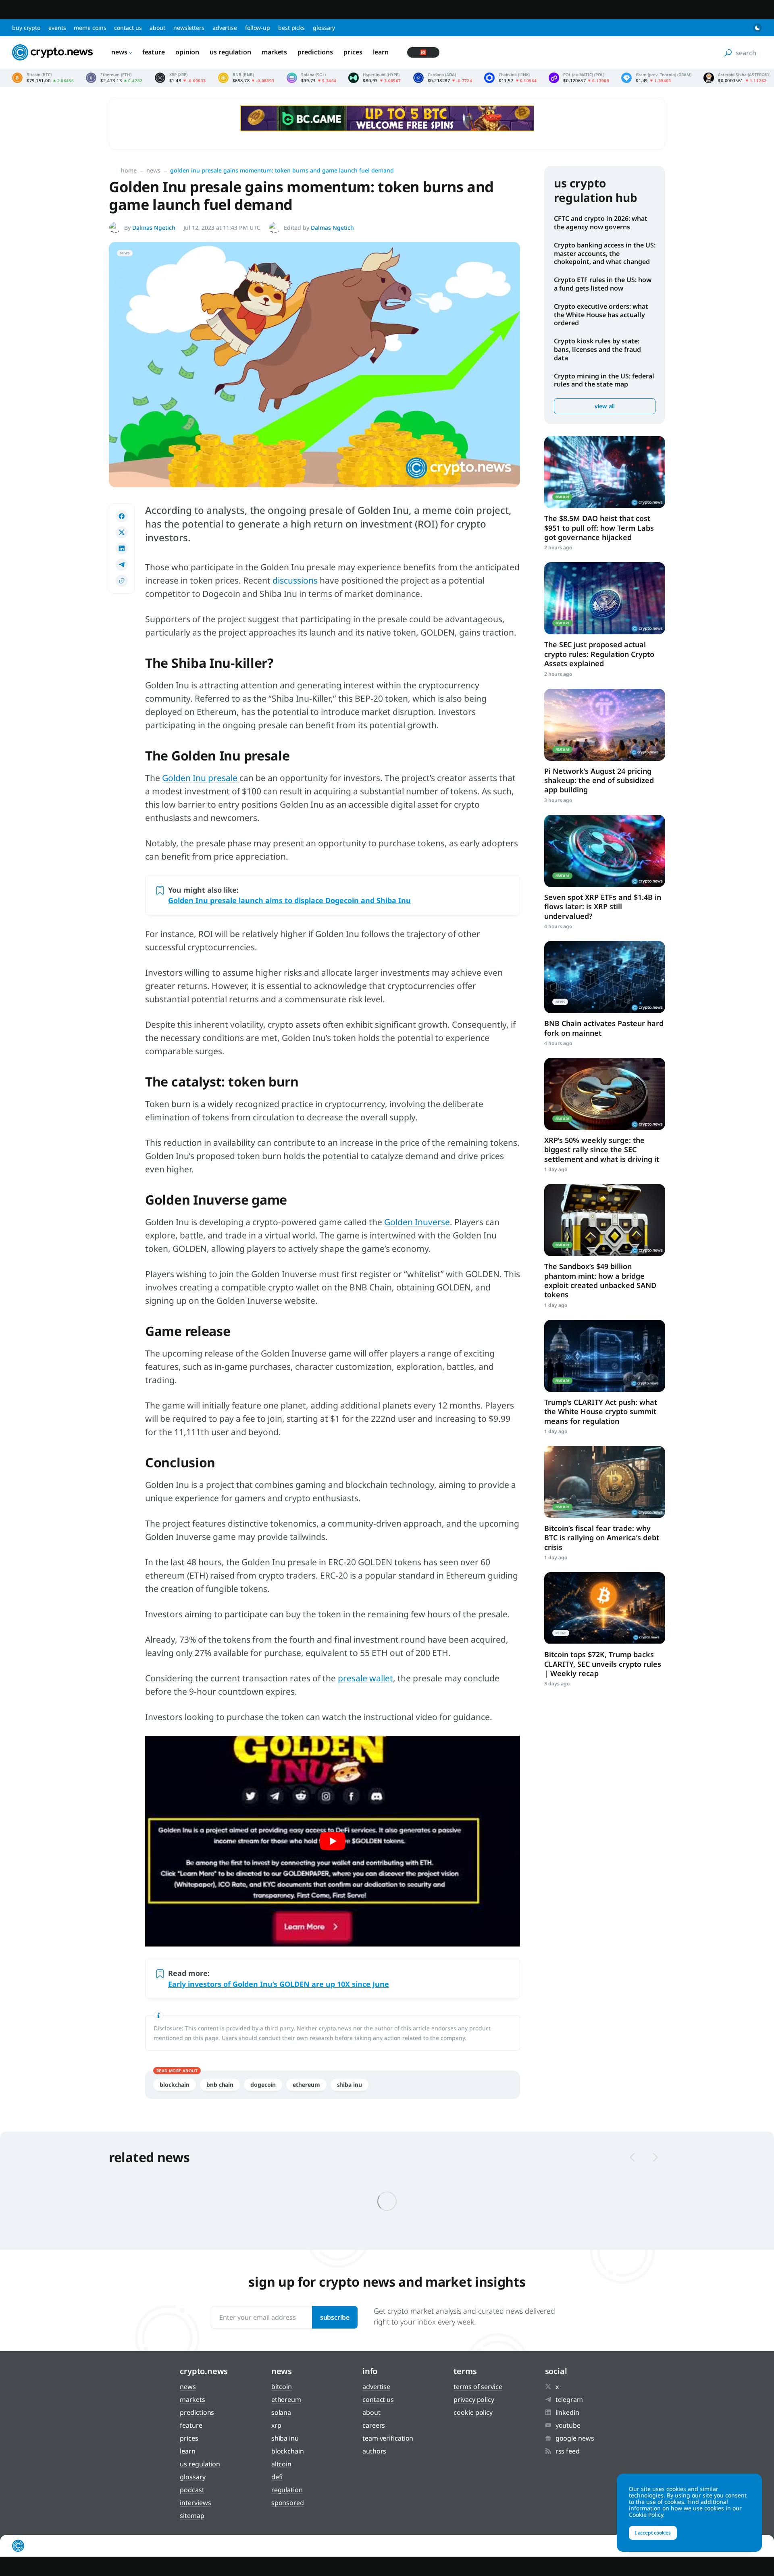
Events (57, 28)
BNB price (246, 78)
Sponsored (288, 2503)
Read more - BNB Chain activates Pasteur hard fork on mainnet (605, 977)
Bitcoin (282, 2387)
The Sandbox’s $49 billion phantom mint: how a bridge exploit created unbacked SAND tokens (600, 1280)
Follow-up (258, 28)
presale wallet (365, 1678)
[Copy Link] (122, 581)
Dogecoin (263, 2085)
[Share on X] (122, 532)
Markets (274, 52)
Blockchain (175, 2085)
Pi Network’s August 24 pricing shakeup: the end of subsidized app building (599, 780)
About (157, 28)
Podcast (192, 2490)
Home (129, 170)
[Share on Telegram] (122, 565)
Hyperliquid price (375, 78)
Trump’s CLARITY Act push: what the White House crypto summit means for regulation (601, 1412)
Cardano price (443, 78)
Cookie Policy (473, 2412)
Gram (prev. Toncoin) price (656, 78)
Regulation (287, 2490)
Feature (154, 52)
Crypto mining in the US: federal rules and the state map (604, 380)
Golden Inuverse (417, 1222)
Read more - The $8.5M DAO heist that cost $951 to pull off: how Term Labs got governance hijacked (605, 472)
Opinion (187, 52)
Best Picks (291, 28)
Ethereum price (114, 78)
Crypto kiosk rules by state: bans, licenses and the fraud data (597, 349)
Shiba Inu (350, 2085)
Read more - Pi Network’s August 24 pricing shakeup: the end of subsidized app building (605, 725)
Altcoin (281, 2464)
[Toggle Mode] (757, 28)
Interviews (195, 2503)
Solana (281, 2412)
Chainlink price (510, 78)
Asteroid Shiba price (737, 78)
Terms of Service (478, 2387)
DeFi (277, 2477)
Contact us (128, 28)
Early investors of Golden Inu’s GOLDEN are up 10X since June (279, 1984)
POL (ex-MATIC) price (579, 78)
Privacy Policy (474, 2399)
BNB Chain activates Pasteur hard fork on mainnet (604, 1028)
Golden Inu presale (200, 778)
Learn (381, 52)
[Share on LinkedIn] (122, 548)
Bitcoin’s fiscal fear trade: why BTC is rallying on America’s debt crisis (602, 1538)
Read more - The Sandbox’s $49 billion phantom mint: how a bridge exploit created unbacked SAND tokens (605, 1220)
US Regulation (230, 52)
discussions (295, 580)
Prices (353, 52)
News (119, 52)
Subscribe (335, 2317)
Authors (374, 2451)
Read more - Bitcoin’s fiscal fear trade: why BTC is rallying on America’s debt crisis (605, 1482)
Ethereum (306, 2085)
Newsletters (189, 28)
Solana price (312, 78)
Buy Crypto (26, 28)
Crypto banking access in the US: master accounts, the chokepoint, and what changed (605, 253)
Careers (374, 2425)
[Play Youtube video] (333, 1841)
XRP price (180, 78)
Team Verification (388, 2438)
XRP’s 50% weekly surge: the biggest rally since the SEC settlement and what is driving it (602, 1150)
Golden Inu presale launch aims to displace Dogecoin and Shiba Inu (289, 900)
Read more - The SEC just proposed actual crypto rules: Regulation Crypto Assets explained (605, 598)
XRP (276, 2425)
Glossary (324, 28)
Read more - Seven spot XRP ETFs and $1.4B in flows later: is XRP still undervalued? (605, 851)
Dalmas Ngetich (154, 227)
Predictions (315, 52)
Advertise (225, 28)
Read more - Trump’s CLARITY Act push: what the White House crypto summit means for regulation (605, 1356)
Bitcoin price (43, 78)
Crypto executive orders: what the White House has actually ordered (601, 315)
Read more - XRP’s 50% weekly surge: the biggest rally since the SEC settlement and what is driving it (605, 1094)
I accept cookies (653, 2533)
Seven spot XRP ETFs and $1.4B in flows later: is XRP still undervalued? (603, 907)
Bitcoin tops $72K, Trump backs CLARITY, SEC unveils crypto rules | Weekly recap (603, 1664)
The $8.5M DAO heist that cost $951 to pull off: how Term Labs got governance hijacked (599, 528)
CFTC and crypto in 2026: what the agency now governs (601, 223)
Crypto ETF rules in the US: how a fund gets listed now (603, 284)
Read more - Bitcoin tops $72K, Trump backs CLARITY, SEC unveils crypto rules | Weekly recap (605, 1608)
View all (605, 406)
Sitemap (192, 2516)
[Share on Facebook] (122, 516)
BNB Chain (220, 2085)
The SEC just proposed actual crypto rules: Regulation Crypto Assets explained (599, 654)
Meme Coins (90, 28)
